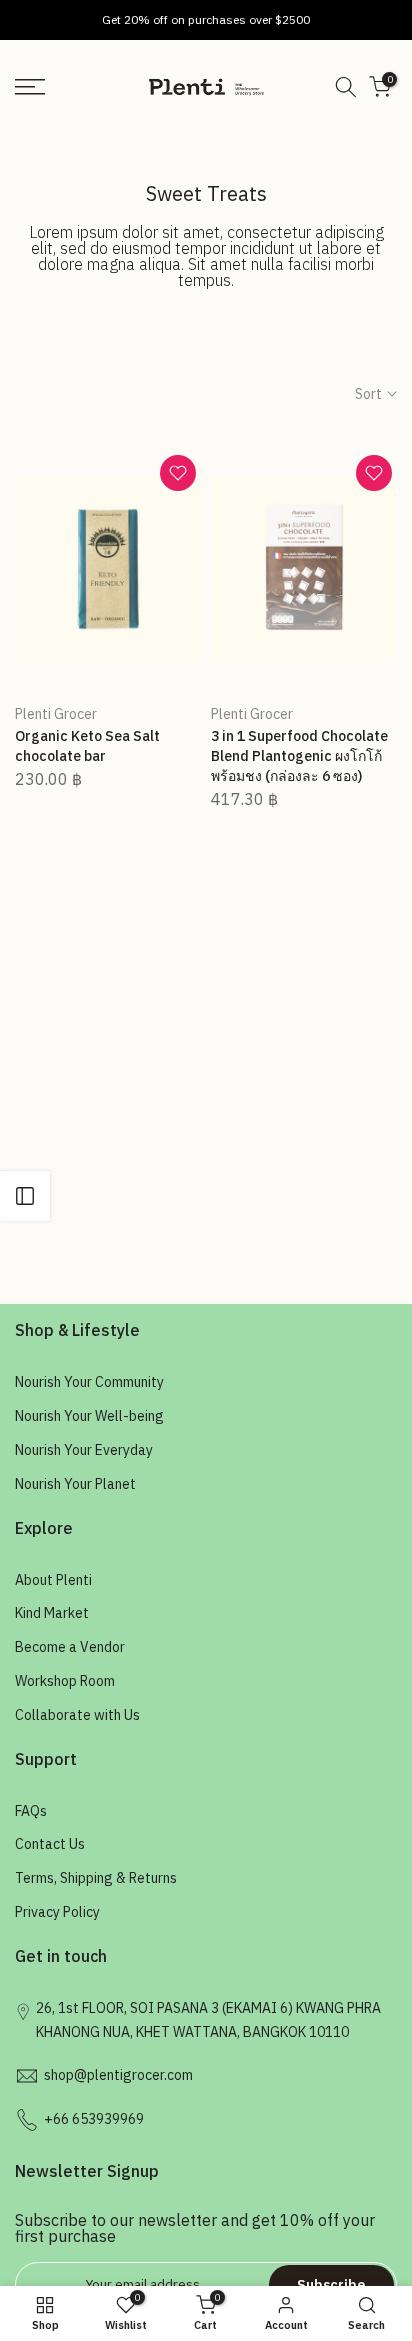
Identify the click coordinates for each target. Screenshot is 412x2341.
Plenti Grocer (56, 714)
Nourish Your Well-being (89, 1416)
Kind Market (52, 1613)
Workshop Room (65, 1681)
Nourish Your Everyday (84, 1450)
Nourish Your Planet (75, 1484)
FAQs (31, 1811)
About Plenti (53, 1580)
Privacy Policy (57, 1912)
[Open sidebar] (25, 1196)
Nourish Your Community (89, 1382)
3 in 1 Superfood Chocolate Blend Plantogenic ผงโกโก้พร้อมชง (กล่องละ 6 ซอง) (299, 756)
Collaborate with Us (77, 1715)
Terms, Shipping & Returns (96, 1878)
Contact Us (50, 1844)
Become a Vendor (70, 1647)
